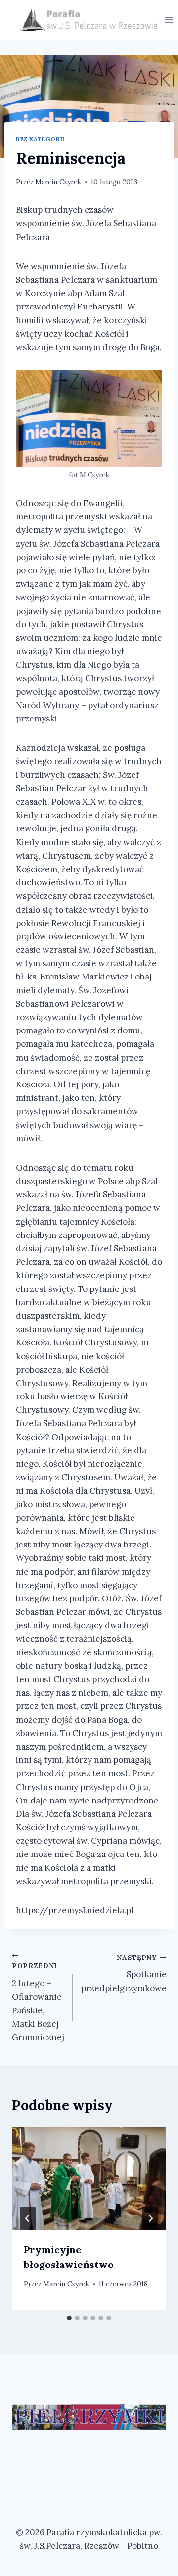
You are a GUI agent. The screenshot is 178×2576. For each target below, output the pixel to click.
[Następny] (150, 2218)
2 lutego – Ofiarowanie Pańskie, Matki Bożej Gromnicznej (38, 2002)
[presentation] (89, 2179)
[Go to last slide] (28, 2218)
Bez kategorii (40, 139)
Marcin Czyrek (58, 182)
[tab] (69, 2318)
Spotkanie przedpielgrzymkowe (124, 1973)
